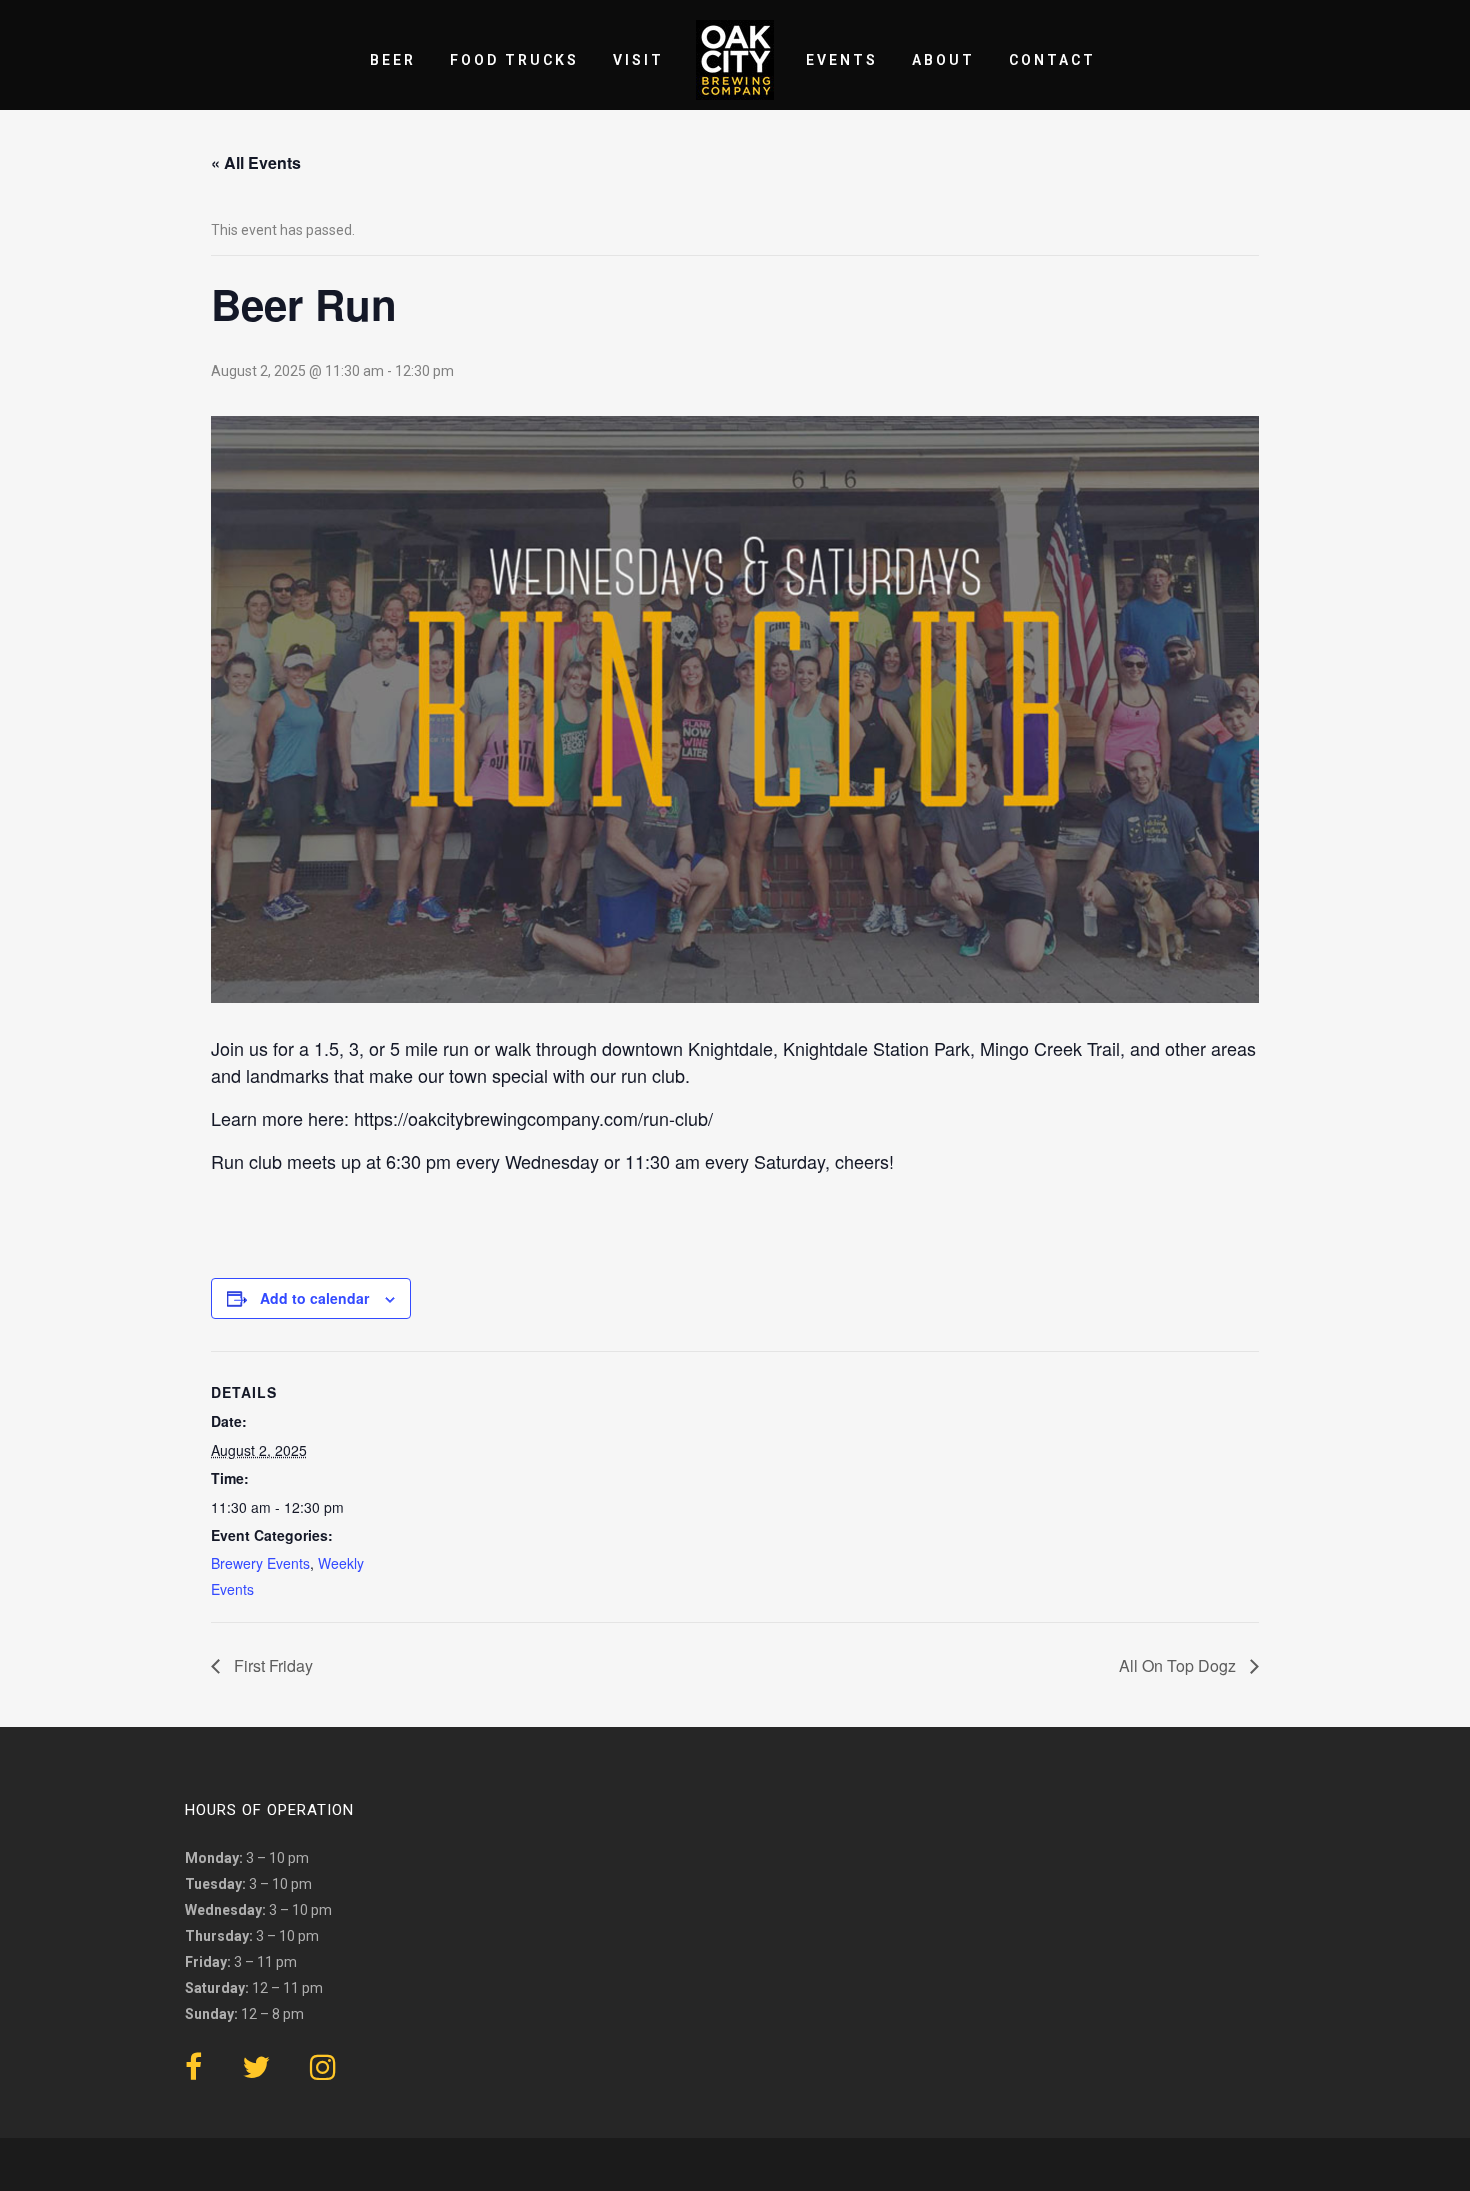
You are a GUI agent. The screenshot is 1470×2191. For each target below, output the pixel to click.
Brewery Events (260, 1563)
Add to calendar (314, 1298)
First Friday (271, 1665)
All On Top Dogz (1179, 1665)
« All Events (256, 162)
